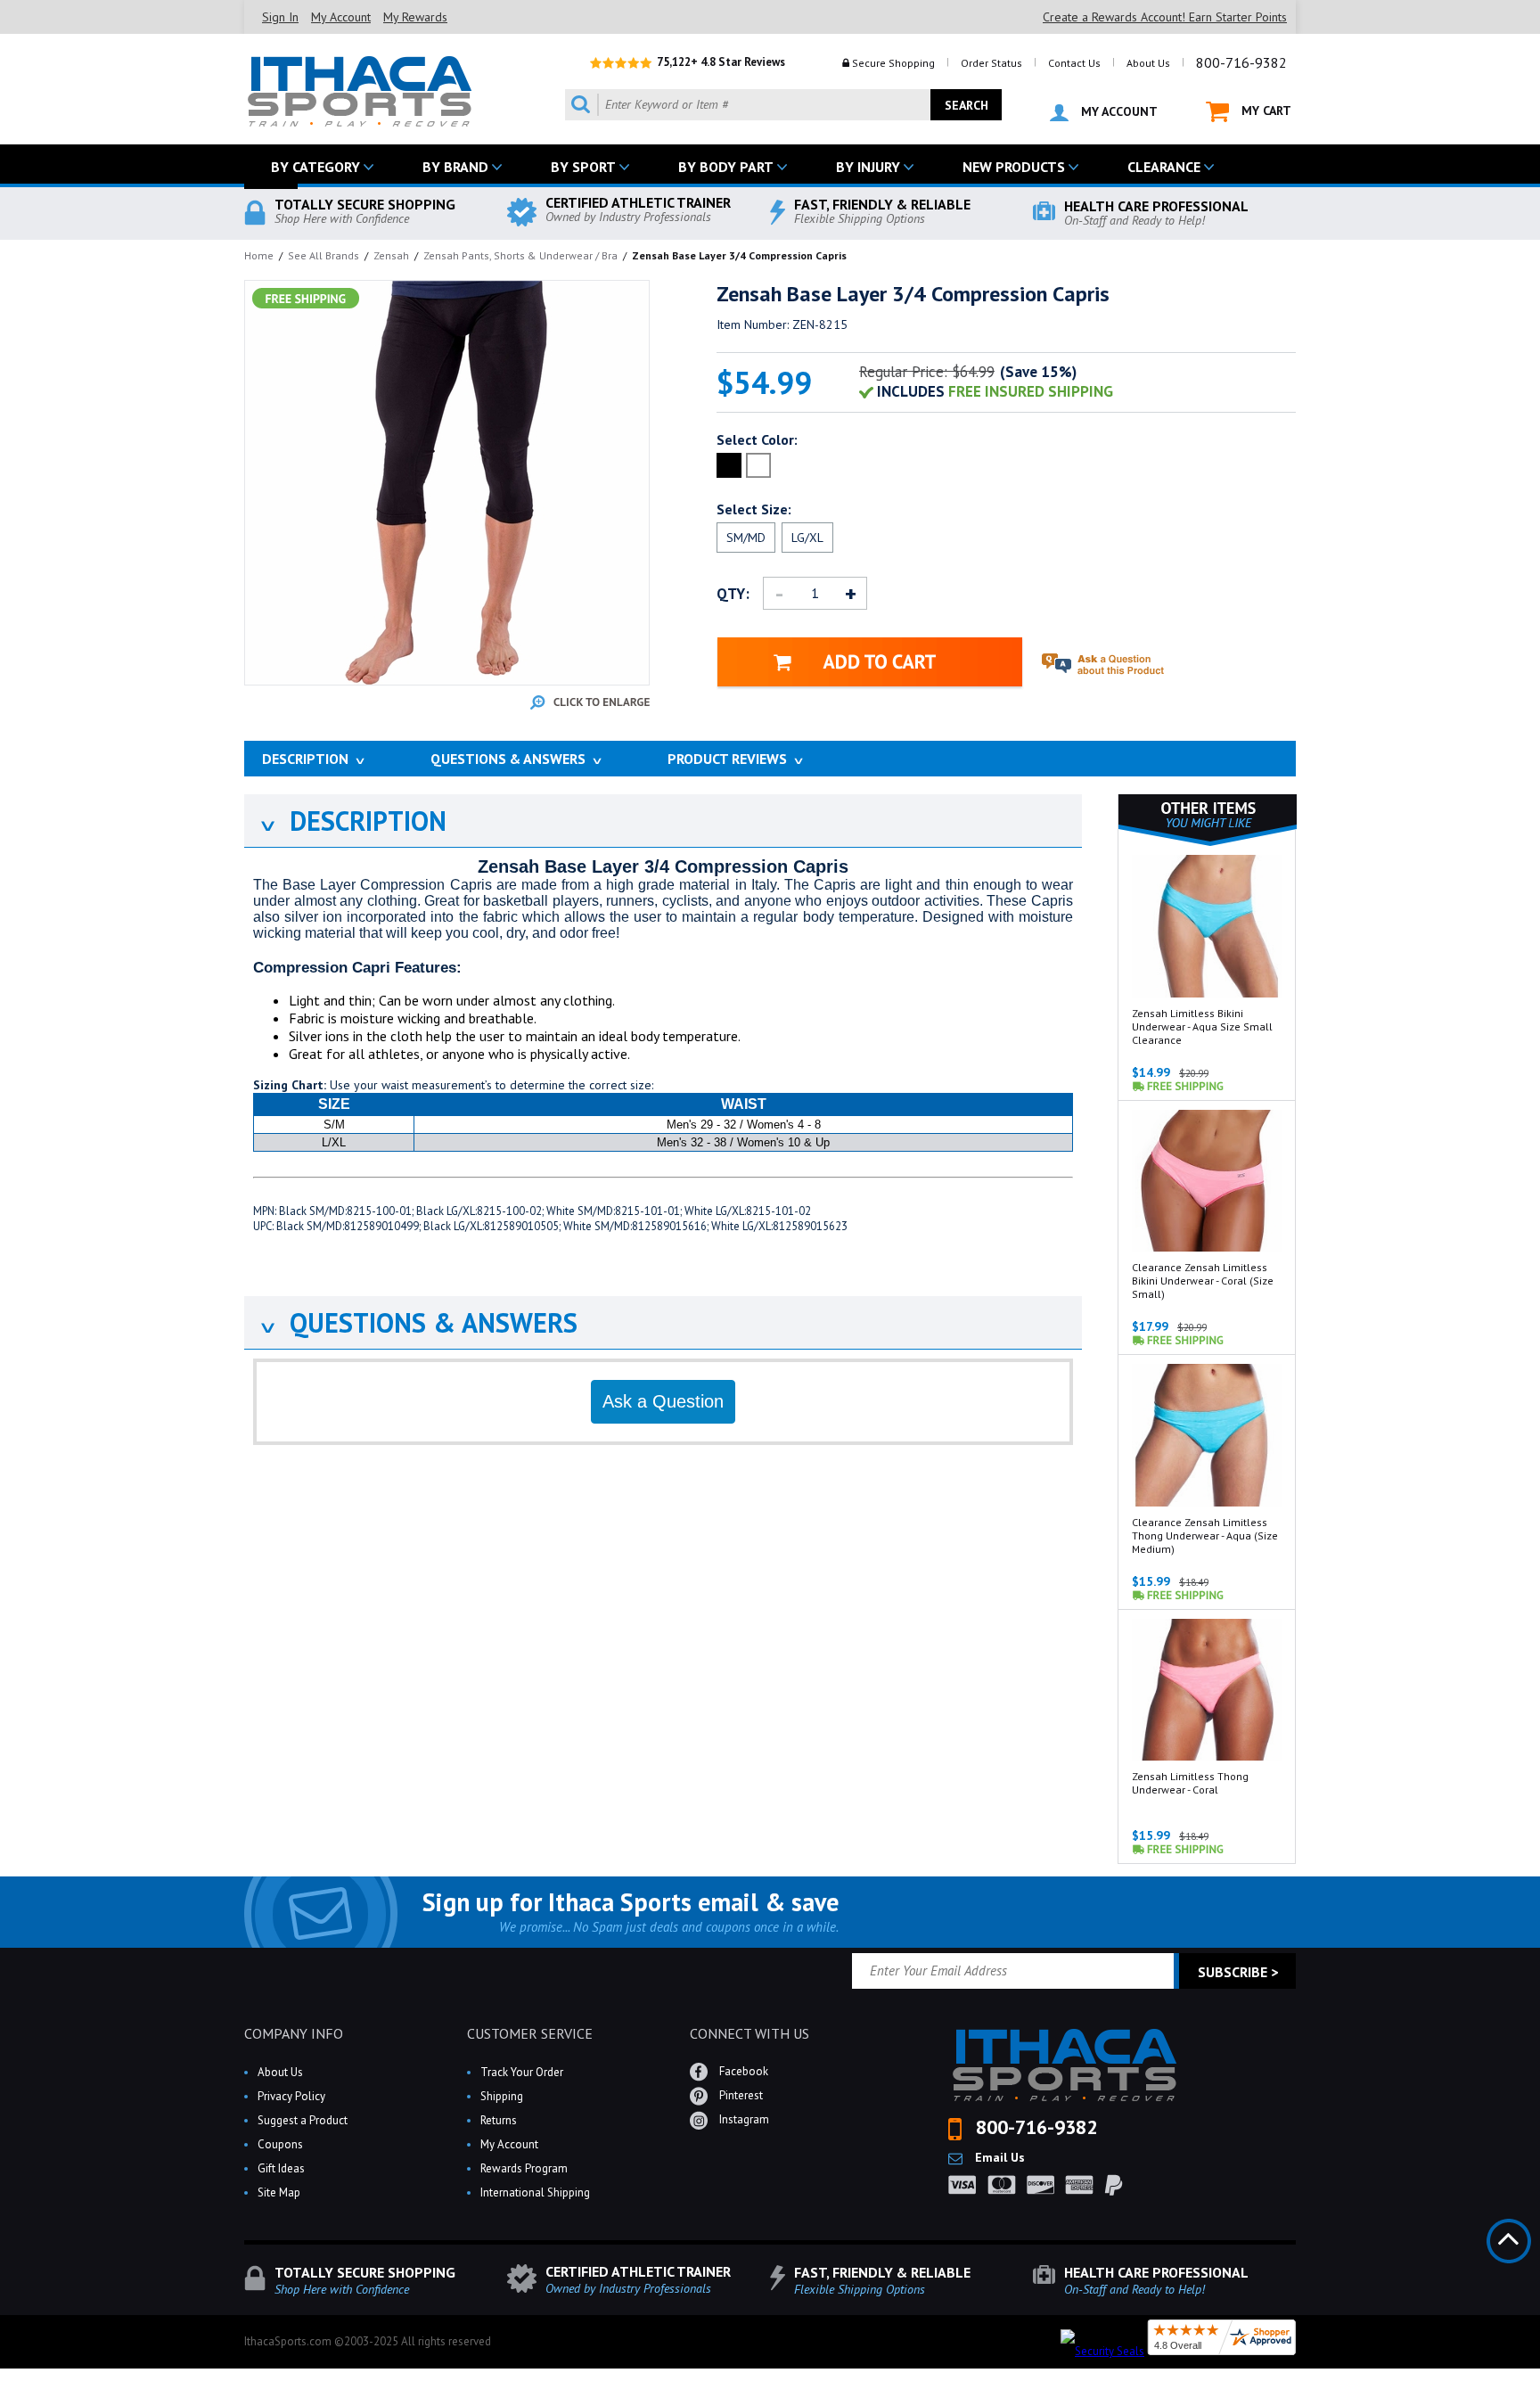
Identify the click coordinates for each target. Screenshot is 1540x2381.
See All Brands (324, 255)
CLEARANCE (1164, 167)
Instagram (743, 2119)
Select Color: (757, 439)
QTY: (733, 594)
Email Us (998, 2157)
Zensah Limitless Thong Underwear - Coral (1190, 1783)
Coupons (280, 2144)
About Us (1148, 63)
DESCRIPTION (352, 821)
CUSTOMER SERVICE (530, 2033)
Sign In (280, 17)
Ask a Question (663, 1401)
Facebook (742, 2071)
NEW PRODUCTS (1014, 167)
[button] (1539, 2380)
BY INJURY (868, 167)
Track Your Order (522, 2072)
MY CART (1265, 111)
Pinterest (740, 2095)
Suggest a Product (303, 2120)
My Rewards (415, 17)
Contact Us (1074, 63)
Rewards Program (524, 2168)
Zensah (391, 255)
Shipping (502, 2096)
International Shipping (535, 2192)
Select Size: (754, 509)
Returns (499, 2120)
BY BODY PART (726, 167)
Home (259, 255)
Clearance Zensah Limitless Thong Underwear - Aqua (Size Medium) (1205, 1535)
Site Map (279, 2192)
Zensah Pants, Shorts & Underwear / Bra (520, 255)
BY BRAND (455, 167)
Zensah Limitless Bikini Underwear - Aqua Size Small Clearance (1202, 1026)
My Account (341, 17)
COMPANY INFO (294, 2033)
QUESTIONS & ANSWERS (418, 1322)
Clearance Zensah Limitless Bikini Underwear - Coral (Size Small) (1203, 1281)
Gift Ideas (281, 2168)
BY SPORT (583, 167)
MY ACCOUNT (1118, 111)
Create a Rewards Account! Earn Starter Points (1165, 17)
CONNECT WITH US (750, 2033)
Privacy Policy (291, 2096)
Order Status (991, 63)
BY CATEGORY (315, 167)
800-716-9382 (1241, 62)
